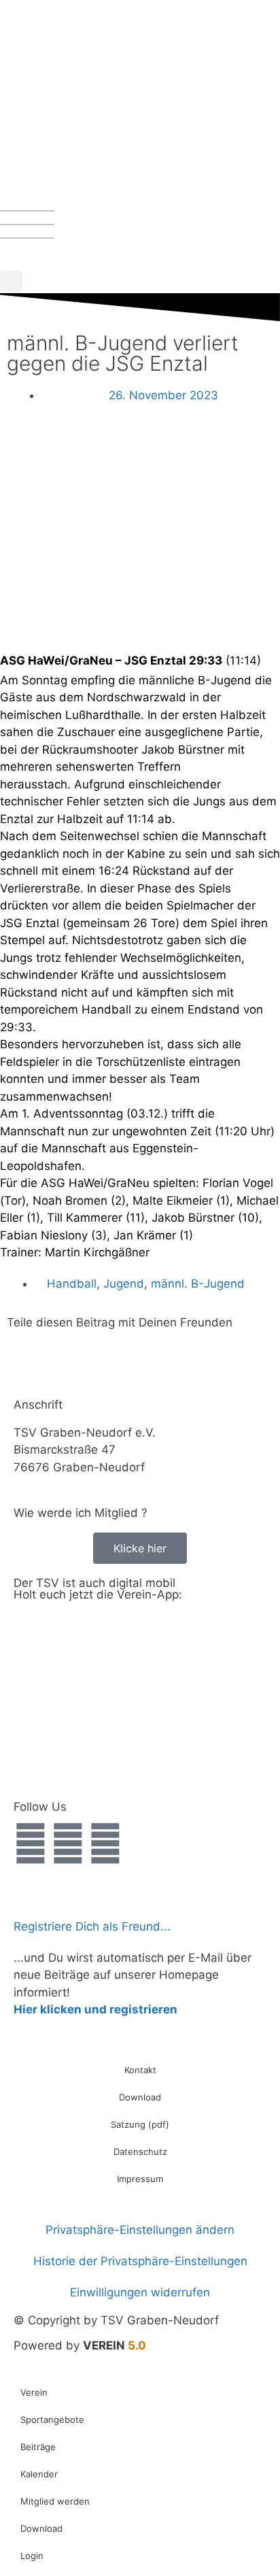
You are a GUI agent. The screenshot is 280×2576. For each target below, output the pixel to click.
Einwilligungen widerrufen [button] (140, 2292)
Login (32, 2556)
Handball (72, 1284)
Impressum (140, 2179)
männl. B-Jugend (198, 1284)
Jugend (124, 1284)
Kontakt (140, 2070)
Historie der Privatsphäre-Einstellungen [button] (140, 2261)
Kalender (39, 2474)
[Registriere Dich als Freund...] (31, 1896)
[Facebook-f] (31, 1843)
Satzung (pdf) (140, 2124)
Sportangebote (52, 2420)
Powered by (80, 2345)
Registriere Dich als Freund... (92, 1926)
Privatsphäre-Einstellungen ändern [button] (140, 2230)
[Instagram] (68, 1843)
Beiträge (38, 2447)
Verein (34, 2392)
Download (140, 2097)
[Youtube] (105, 1843)
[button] (11, 282)
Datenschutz (140, 2152)
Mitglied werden (55, 2501)
